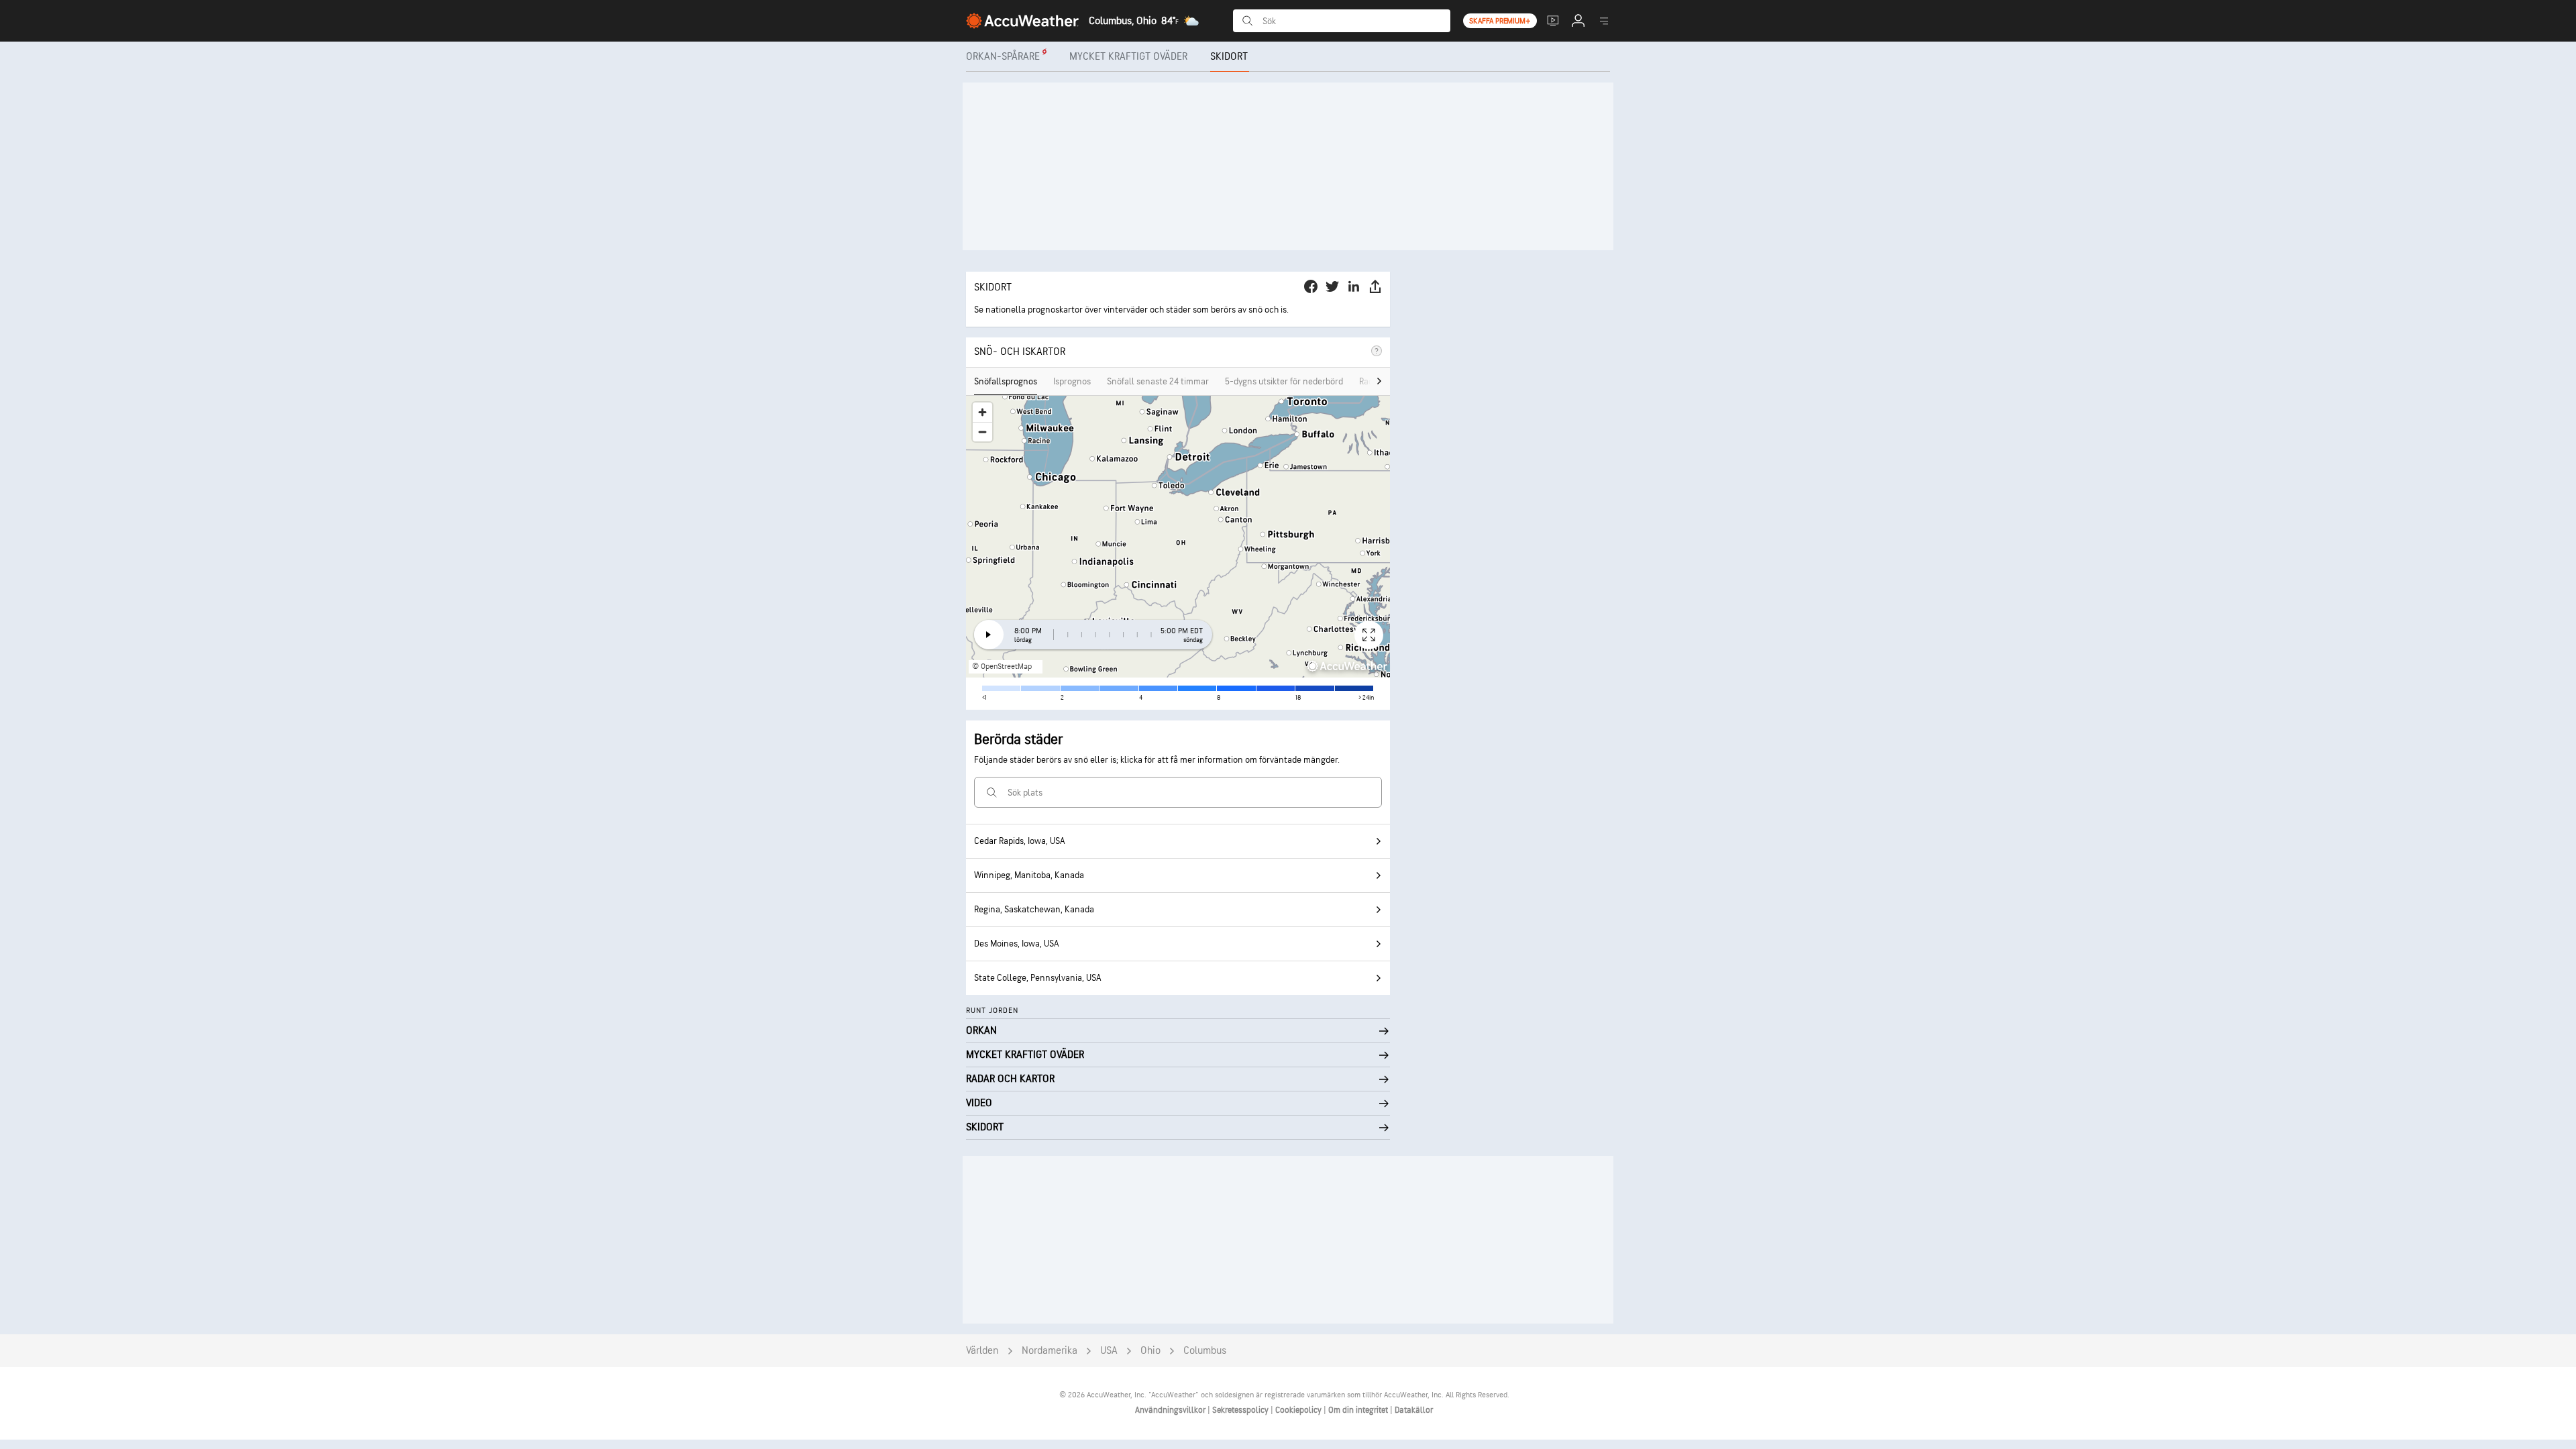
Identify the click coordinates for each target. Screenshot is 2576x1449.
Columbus (1205, 1351)
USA (1109, 1351)
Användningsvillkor (1171, 1410)
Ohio (1150, 1351)
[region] (1178, 537)
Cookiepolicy (1299, 1410)
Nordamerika (1050, 1351)
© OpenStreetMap (1002, 666)
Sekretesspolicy (1241, 1410)
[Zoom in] (982, 412)
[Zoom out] (982, 432)
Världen (982, 1351)
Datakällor (1414, 1410)
